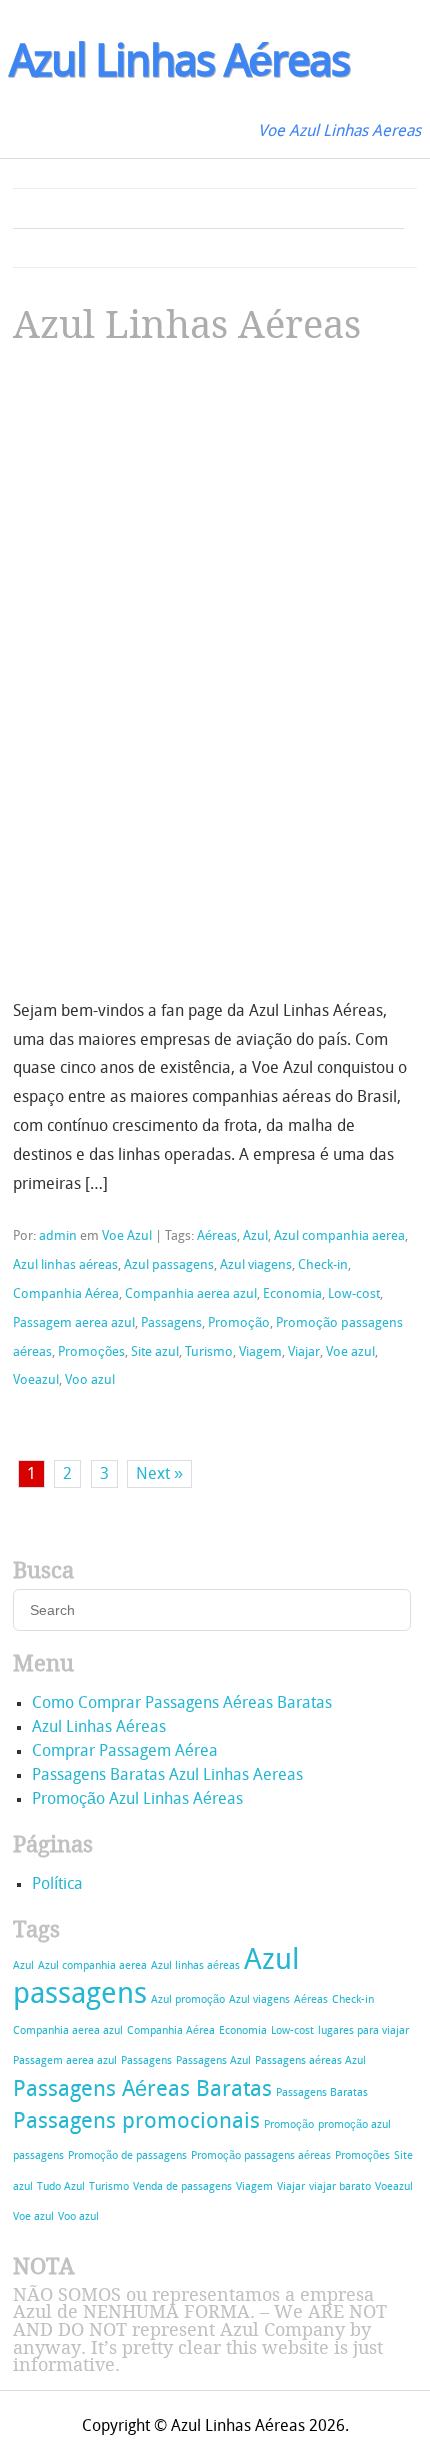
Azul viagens (256, 1265)
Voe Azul (127, 1236)
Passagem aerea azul (74, 1323)
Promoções (91, 1352)
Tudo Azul (61, 2187)
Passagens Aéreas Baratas (142, 2090)
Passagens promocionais (136, 2122)
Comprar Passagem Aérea (125, 1752)
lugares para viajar (363, 2031)
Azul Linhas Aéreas (187, 325)
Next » (159, 1475)
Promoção (239, 1323)
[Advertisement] (163, 505)
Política (57, 1885)
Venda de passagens (182, 2187)
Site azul (155, 1352)
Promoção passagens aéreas (261, 2156)
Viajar (304, 1352)
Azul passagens (169, 1265)
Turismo (209, 1352)
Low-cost (354, 1294)
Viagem (260, 1352)
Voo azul (90, 1380)
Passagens (171, 1323)
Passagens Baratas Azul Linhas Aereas (167, 1776)
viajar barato (340, 2187)
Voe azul (350, 1352)
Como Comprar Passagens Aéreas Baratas (182, 1704)
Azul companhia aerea (339, 1236)
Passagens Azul (213, 2061)
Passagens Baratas (322, 2093)
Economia (292, 1294)
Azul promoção (188, 2000)
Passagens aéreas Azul (310, 2061)
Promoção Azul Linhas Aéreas (137, 1800)
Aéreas (217, 1236)
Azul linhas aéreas (65, 1265)
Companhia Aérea (66, 1294)
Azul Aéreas (179, 65)
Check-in (323, 1265)
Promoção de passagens (127, 2156)
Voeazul (36, 1380)
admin (58, 1236)
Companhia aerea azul (191, 1294)
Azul (255, 1236)
